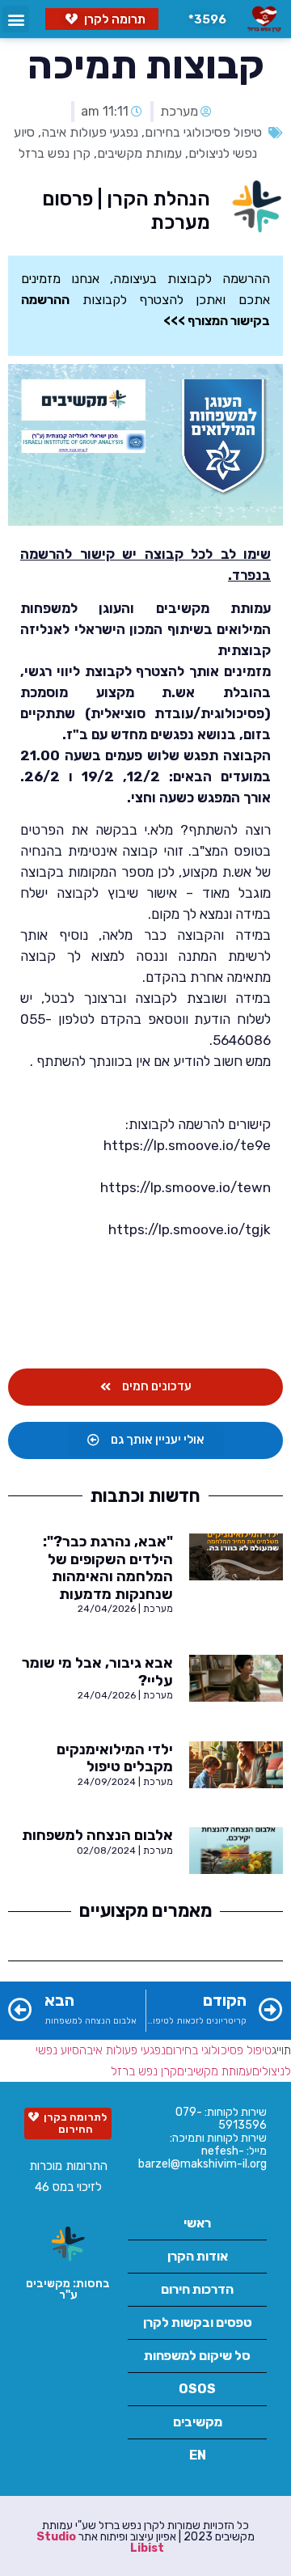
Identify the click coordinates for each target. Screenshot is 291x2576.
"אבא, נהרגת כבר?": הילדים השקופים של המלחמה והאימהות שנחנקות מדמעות (108, 1568)
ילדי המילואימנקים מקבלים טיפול (115, 1758)
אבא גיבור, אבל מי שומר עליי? (97, 1672)
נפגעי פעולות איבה (90, 132)
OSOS (197, 2389)
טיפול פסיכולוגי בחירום (203, 132)
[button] (204, 19)
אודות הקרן (198, 2256)
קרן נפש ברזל (55, 153)
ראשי (197, 2223)
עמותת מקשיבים (139, 153)
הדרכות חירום (197, 2289)
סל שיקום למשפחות (197, 2356)
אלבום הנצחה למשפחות (97, 1835)
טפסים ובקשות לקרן (198, 2322)
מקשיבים (198, 2422)
